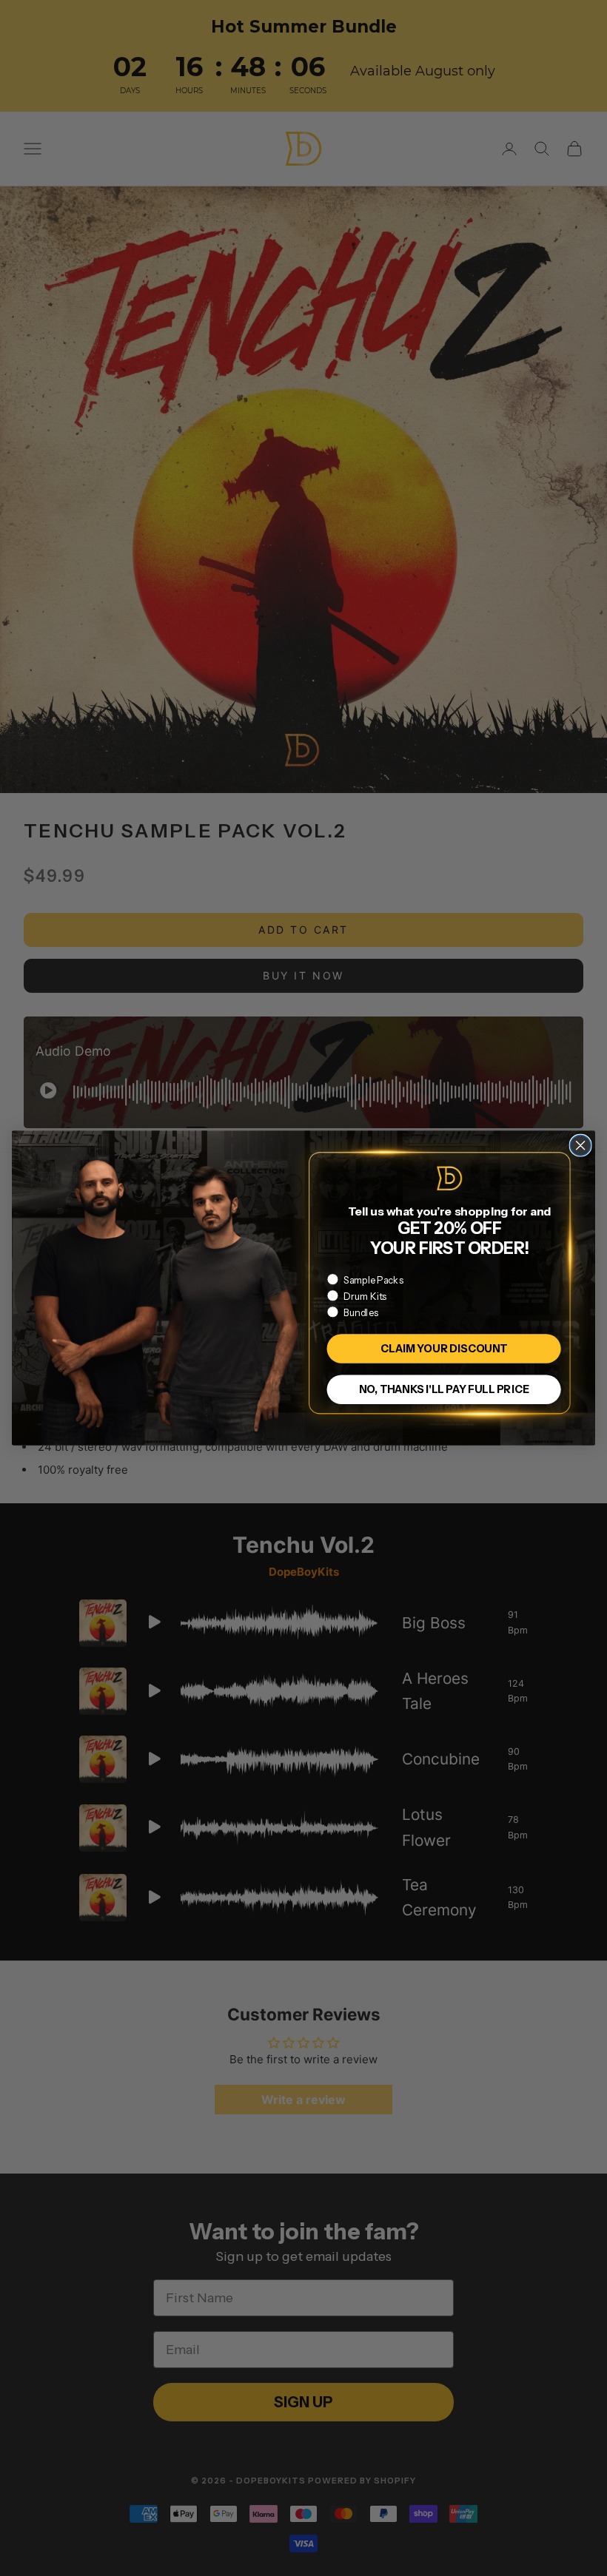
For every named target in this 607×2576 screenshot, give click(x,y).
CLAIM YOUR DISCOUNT (444, 1348)
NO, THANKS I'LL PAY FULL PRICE (444, 1389)
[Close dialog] (580, 1145)
